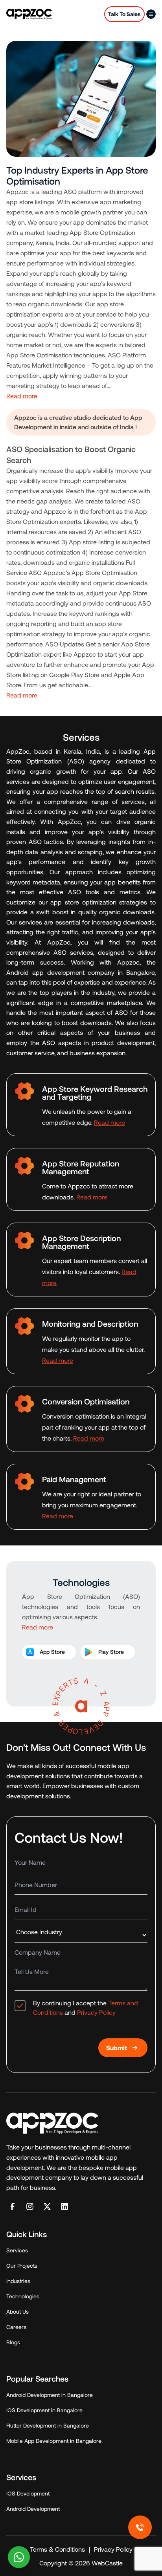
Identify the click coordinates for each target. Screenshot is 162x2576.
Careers (16, 2327)
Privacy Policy (96, 2012)
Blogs (13, 2342)
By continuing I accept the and (86, 2008)
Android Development (33, 2509)
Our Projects (22, 2266)
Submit (117, 2048)
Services (17, 2250)
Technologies (23, 2296)
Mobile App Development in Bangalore (54, 2441)
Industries (18, 2281)
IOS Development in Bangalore (44, 2410)
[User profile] (151, 14)
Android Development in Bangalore (50, 2395)
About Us (17, 2311)
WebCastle (106, 2563)
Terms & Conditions (57, 2549)
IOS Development (28, 2493)
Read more (22, 396)
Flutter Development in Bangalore (48, 2425)
